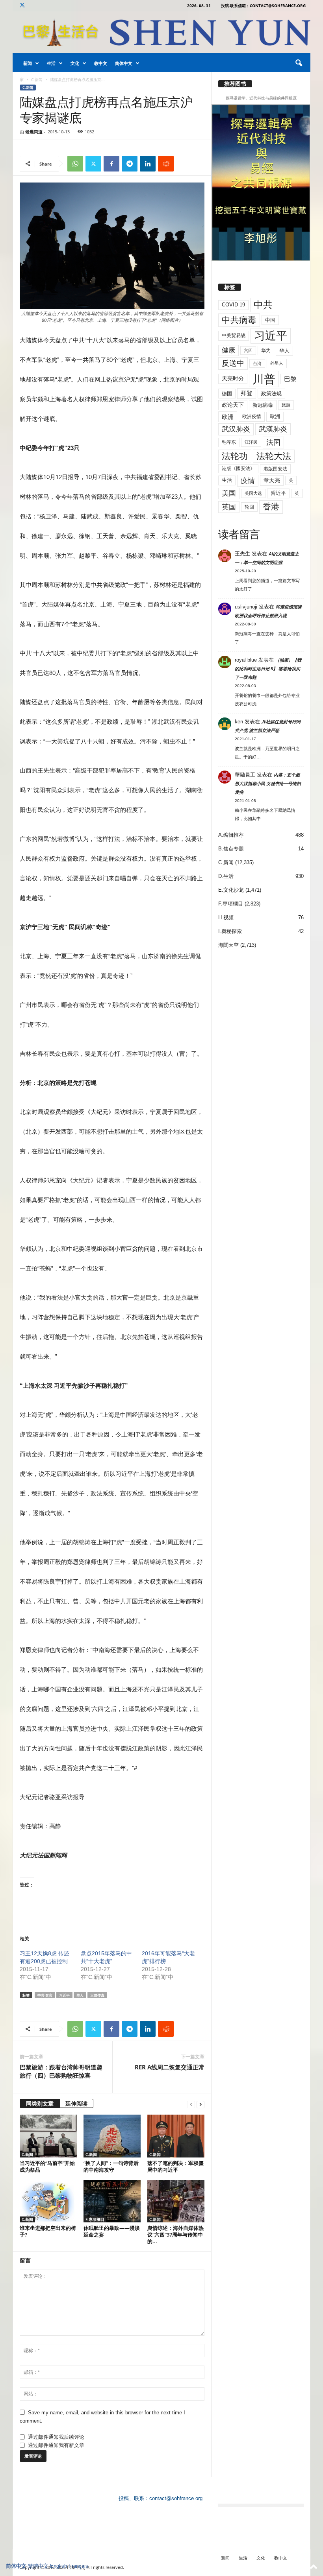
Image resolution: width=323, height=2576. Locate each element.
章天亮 (272, 480)
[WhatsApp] (75, 164)
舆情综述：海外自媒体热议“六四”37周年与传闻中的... (175, 2235)
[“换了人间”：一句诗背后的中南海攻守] (112, 2136)
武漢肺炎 (273, 429)
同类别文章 (40, 2103)
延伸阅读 (76, 2103)
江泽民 (251, 442)
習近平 (278, 493)
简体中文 (124, 63)
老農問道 (34, 132)
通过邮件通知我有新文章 (56, 2445)
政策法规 (271, 394)
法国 (273, 443)
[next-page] (200, 2104)
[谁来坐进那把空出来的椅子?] (48, 2201)
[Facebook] (111, 164)
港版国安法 (275, 469)
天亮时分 (233, 378)
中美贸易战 (234, 336)
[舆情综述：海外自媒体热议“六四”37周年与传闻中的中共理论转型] (176, 2201)
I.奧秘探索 (230, 931)
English (58, 2566)
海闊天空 (228, 945)
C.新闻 (37, 79)
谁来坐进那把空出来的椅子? (48, 2231)
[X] (22, 6)
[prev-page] (191, 2104)
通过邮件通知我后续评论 (56, 2437)
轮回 (249, 507)
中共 (263, 305)
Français (78, 2566)
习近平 (64, 1995)
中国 (270, 320)
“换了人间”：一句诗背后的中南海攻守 (111, 2166)
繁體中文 (38, 2566)
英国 (229, 507)
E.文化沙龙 (231, 890)
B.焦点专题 (231, 849)
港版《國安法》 (238, 468)
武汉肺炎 (236, 429)
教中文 (101, 63)
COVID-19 (233, 305)
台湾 (257, 363)
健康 (228, 350)
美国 (229, 493)
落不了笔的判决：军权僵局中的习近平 (175, 2166)
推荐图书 (235, 84)
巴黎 (290, 379)
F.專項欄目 (95, 2219)
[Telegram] (130, 164)
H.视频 (226, 917)
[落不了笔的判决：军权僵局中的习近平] (176, 2136)
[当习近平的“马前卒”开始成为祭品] (48, 2136)
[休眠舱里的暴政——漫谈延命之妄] (112, 2201)
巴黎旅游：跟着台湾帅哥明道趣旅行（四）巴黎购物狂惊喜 (61, 2071)
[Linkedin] (148, 164)
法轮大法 (274, 456)
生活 (51, 63)
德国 (227, 394)
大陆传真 (97, 1995)
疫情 (248, 481)
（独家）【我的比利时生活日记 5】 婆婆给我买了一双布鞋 (268, 669)
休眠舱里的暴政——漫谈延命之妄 (112, 2231)
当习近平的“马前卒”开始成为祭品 (47, 2166)
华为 (266, 350)
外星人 (277, 363)
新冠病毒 (263, 405)
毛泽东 (229, 442)
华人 (80, 1995)
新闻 (28, 63)
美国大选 (253, 493)
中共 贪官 (45, 1995)
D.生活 (226, 876)
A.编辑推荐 (231, 835)
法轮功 (235, 456)
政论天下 (233, 405)
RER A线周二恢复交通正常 (170, 2067)
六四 (248, 350)
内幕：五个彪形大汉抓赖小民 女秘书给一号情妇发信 (268, 784)
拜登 (247, 393)
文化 (75, 63)
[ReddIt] (166, 164)
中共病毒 (239, 320)
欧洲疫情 (252, 417)
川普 (264, 379)
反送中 (233, 363)
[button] (299, 63)
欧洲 (228, 417)
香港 (271, 507)
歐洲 (275, 416)
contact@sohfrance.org (176, 2498)
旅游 (286, 405)
